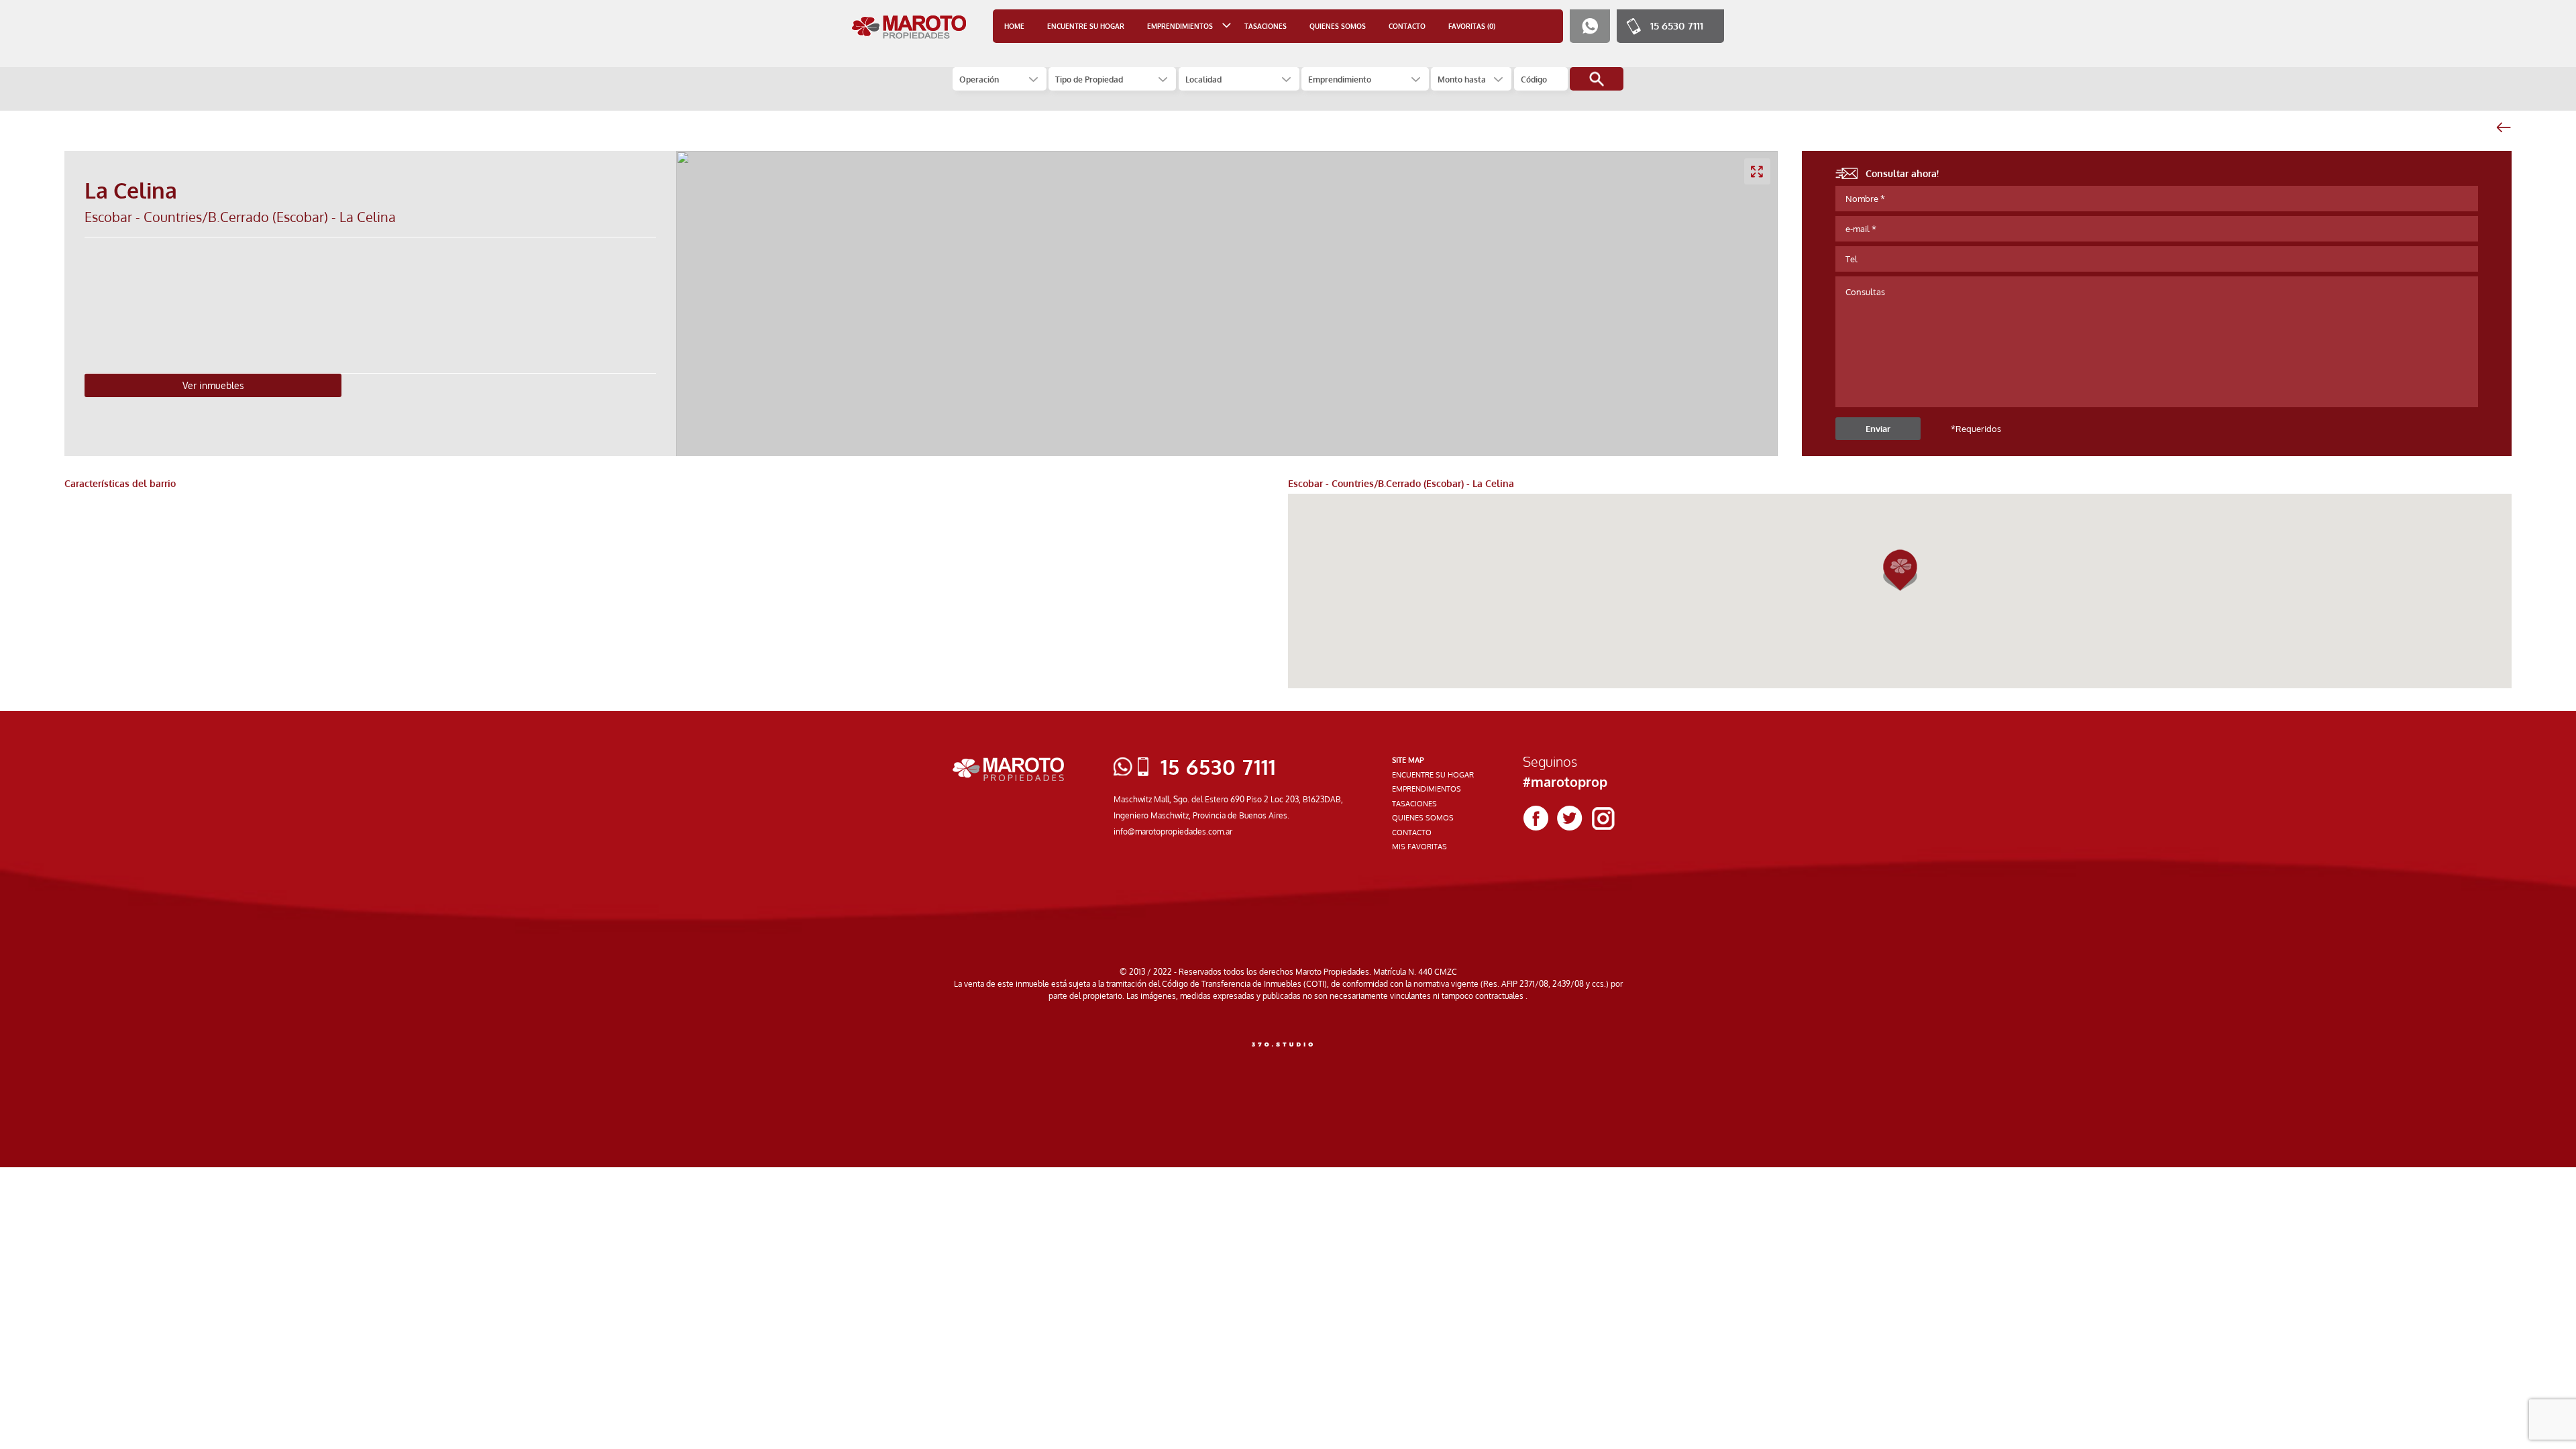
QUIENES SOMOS (1338, 26)
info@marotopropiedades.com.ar (1173, 831)
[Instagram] (1603, 818)
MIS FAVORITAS (1419, 847)
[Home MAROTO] (909, 27)
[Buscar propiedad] (1597, 79)
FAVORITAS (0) (1472, 26)
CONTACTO (1407, 26)
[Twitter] (1570, 818)
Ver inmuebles (213, 385)
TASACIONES (1266, 26)
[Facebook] (1536, 818)
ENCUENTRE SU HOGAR (1086, 26)
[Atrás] (2503, 127)
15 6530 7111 (1677, 26)
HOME (1014, 26)
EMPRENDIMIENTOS (1427, 789)
